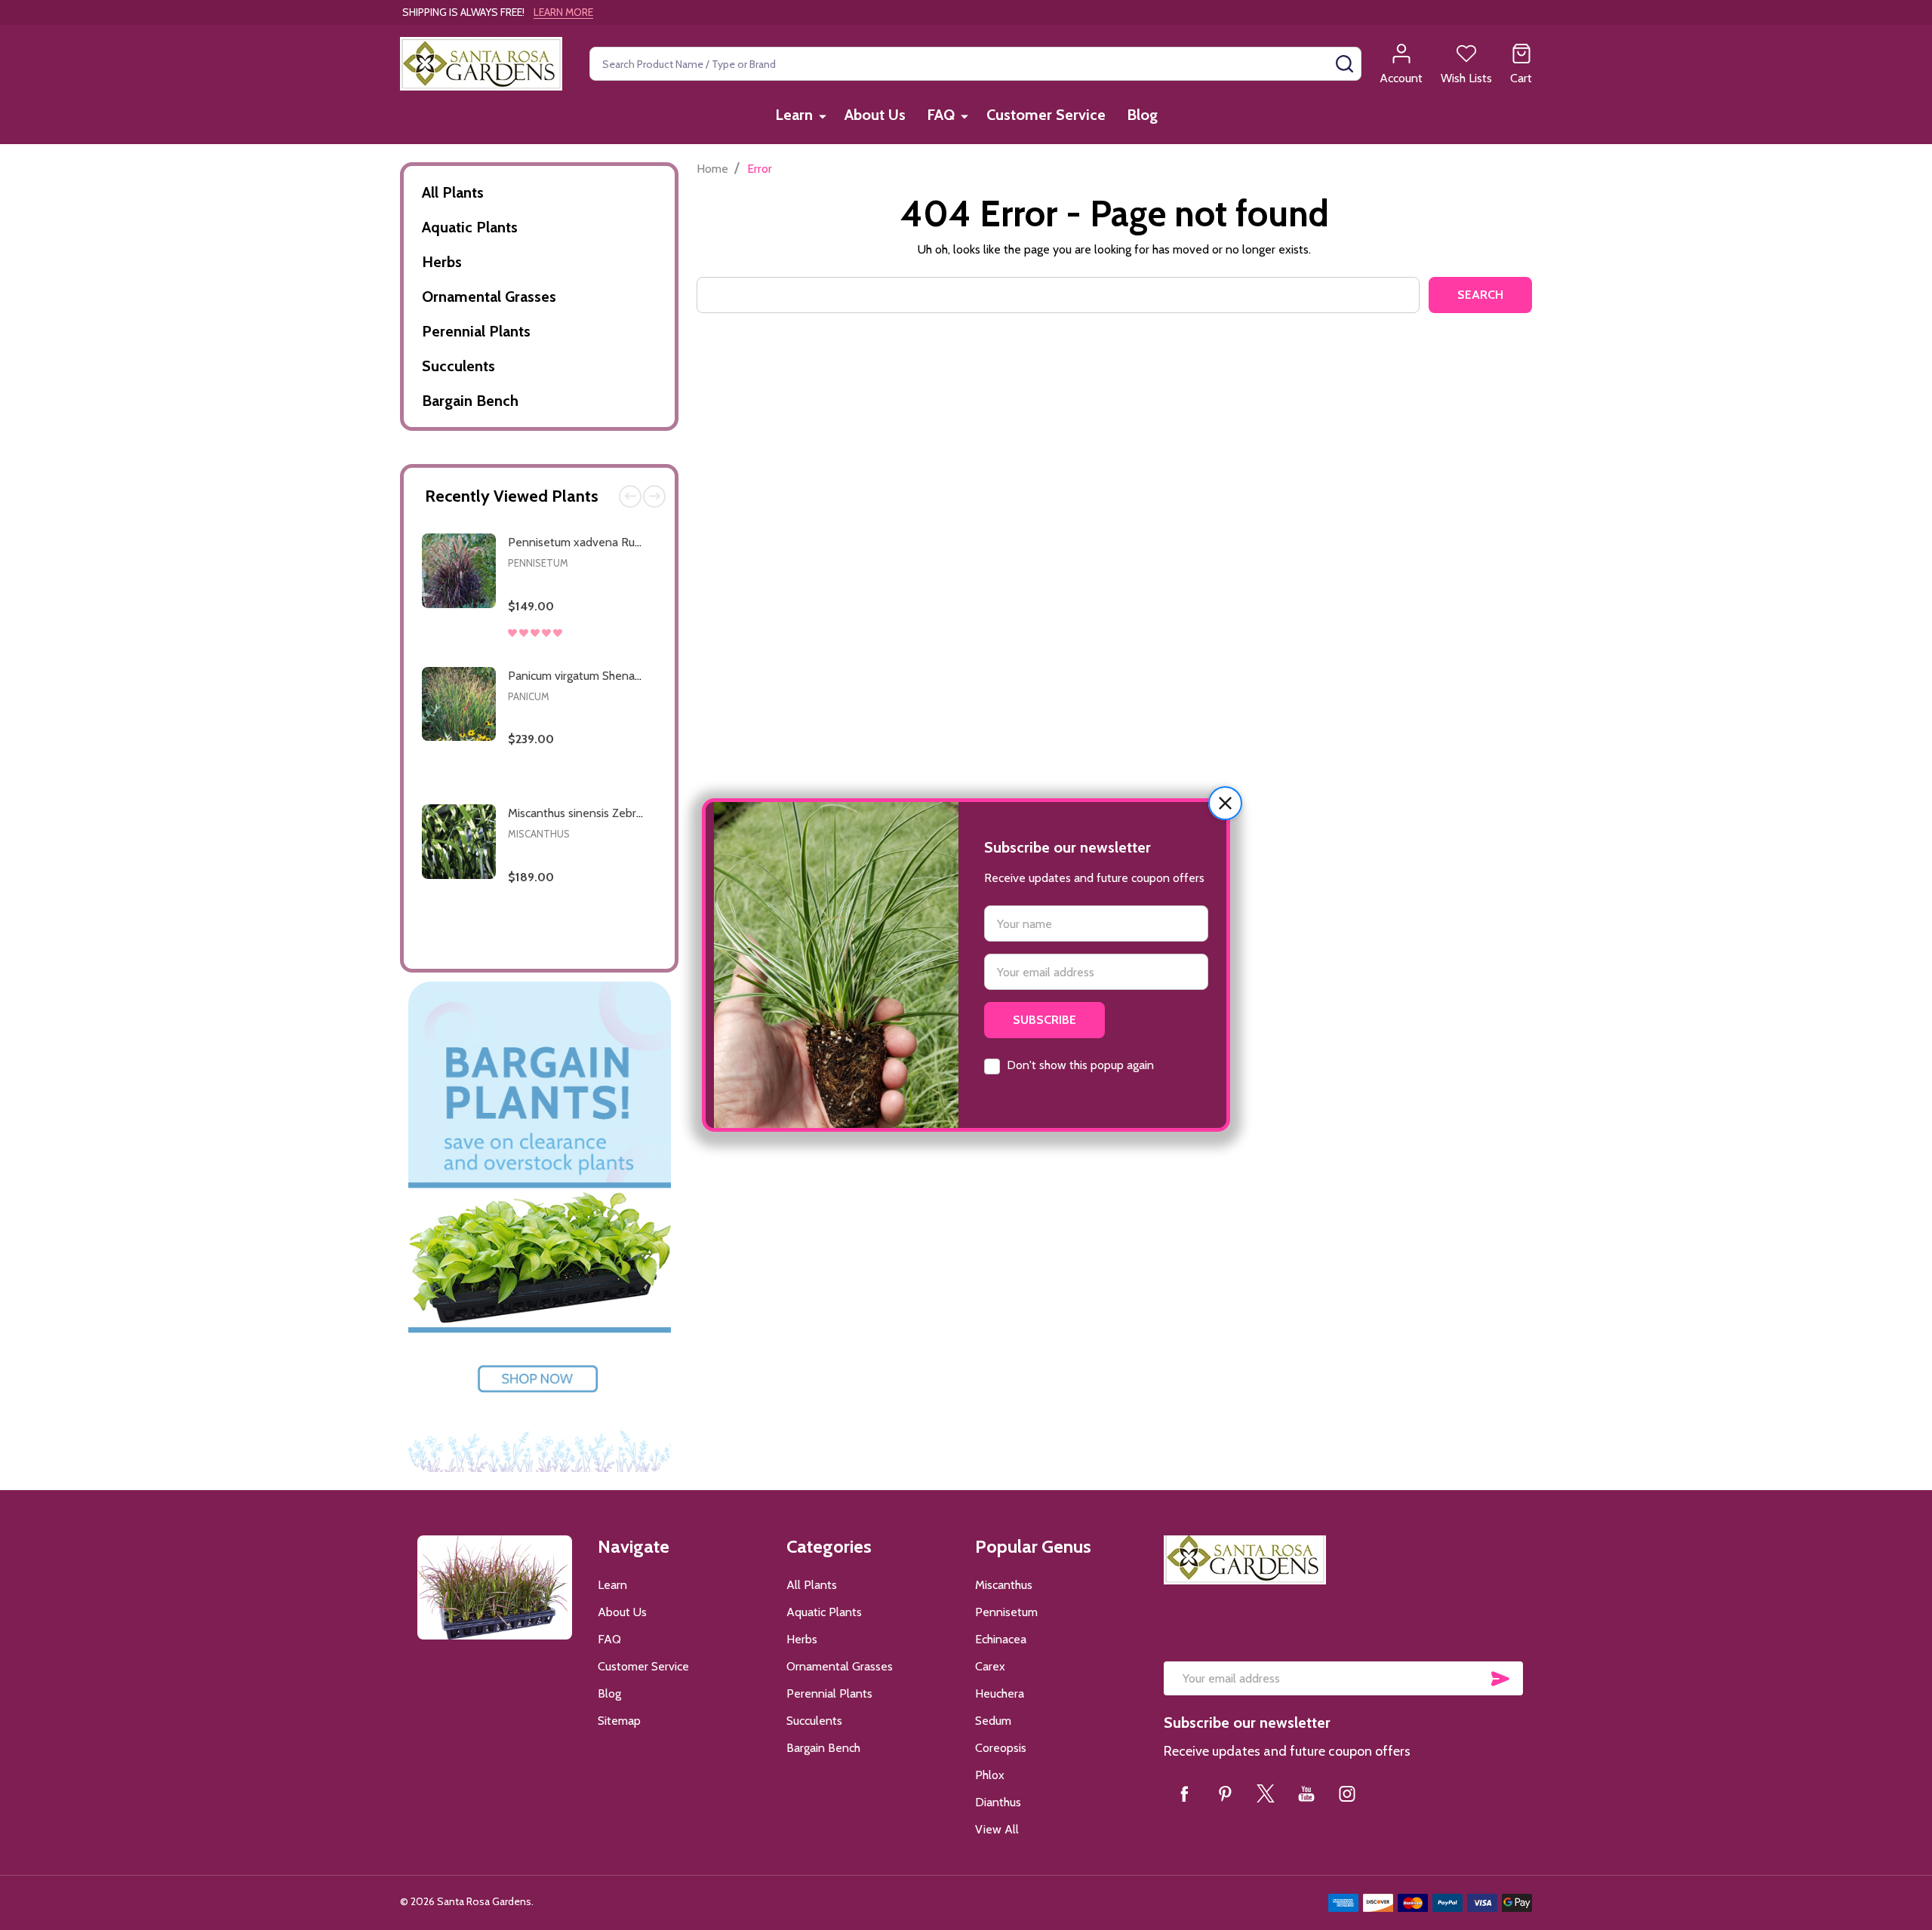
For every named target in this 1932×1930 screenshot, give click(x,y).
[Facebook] (1184, 1793)
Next (654, 496)
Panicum (529, 696)
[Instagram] (1347, 1793)
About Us (875, 115)
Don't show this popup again (1080, 1065)
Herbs (442, 262)
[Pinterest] (1225, 1793)
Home (712, 169)
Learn (794, 115)
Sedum (993, 1721)
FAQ (941, 115)
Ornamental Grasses (489, 297)
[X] (1266, 1793)
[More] (823, 116)
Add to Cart (607, 652)
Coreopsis (1001, 1748)
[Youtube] (1306, 1793)
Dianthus (998, 1802)
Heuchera (1000, 1693)
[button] (1225, 803)
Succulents (458, 366)
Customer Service (1046, 115)
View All (997, 1829)
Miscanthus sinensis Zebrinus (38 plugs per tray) (631, 813)
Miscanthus (539, 834)
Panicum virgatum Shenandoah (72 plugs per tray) (636, 676)
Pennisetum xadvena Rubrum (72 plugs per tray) (633, 542)
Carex (990, 1666)
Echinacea (1001, 1639)
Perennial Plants (476, 331)
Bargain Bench (470, 401)
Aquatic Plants (470, 227)
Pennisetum (538, 563)
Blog (1142, 115)
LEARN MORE (563, 12)
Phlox (990, 1775)
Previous (630, 496)
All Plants (453, 192)
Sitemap (619, 1721)
